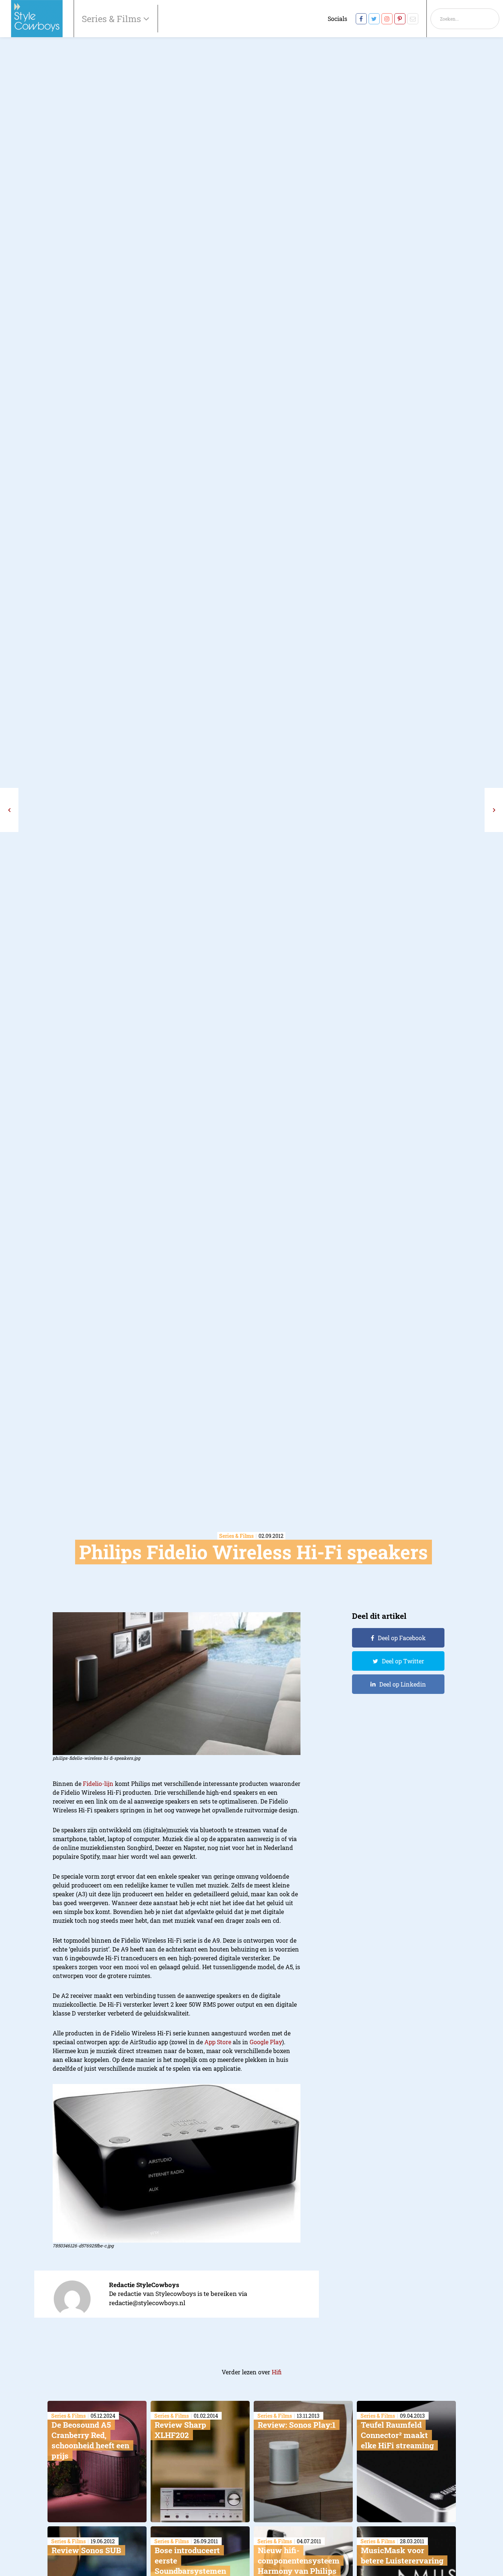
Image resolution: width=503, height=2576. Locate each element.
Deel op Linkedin (403, 1684)
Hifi (277, 2372)
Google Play (266, 2042)
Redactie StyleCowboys (144, 2285)
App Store (218, 2042)
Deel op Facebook (402, 1638)
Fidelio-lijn (98, 1784)
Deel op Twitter (403, 1661)
